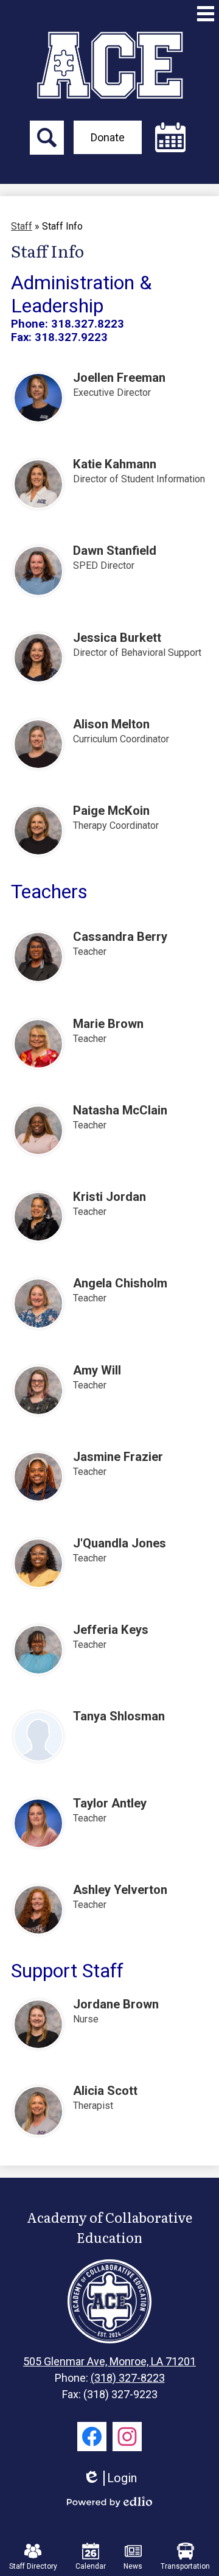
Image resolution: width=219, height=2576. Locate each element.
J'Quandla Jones (120, 1543)
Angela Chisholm (120, 1283)
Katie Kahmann (115, 464)
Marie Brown (108, 1024)
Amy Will (97, 1370)
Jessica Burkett (117, 638)
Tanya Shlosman (119, 1716)
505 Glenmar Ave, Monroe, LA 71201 (109, 2361)
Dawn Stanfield (115, 551)
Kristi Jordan (109, 1197)
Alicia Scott (105, 2091)
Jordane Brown (116, 2004)
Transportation (185, 2566)
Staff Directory (33, 2566)
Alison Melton (111, 724)
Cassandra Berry (120, 937)
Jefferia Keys (111, 1630)
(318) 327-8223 (128, 2378)
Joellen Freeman (119, 378)
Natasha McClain (120, 1110)
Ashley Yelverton (120, 1890)
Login (110, 2478)
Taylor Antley (110, 1803)
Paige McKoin (111, 811)
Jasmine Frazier (118, 1457)
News (133, 2566)
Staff (22, 226)
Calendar (91, 2566)
